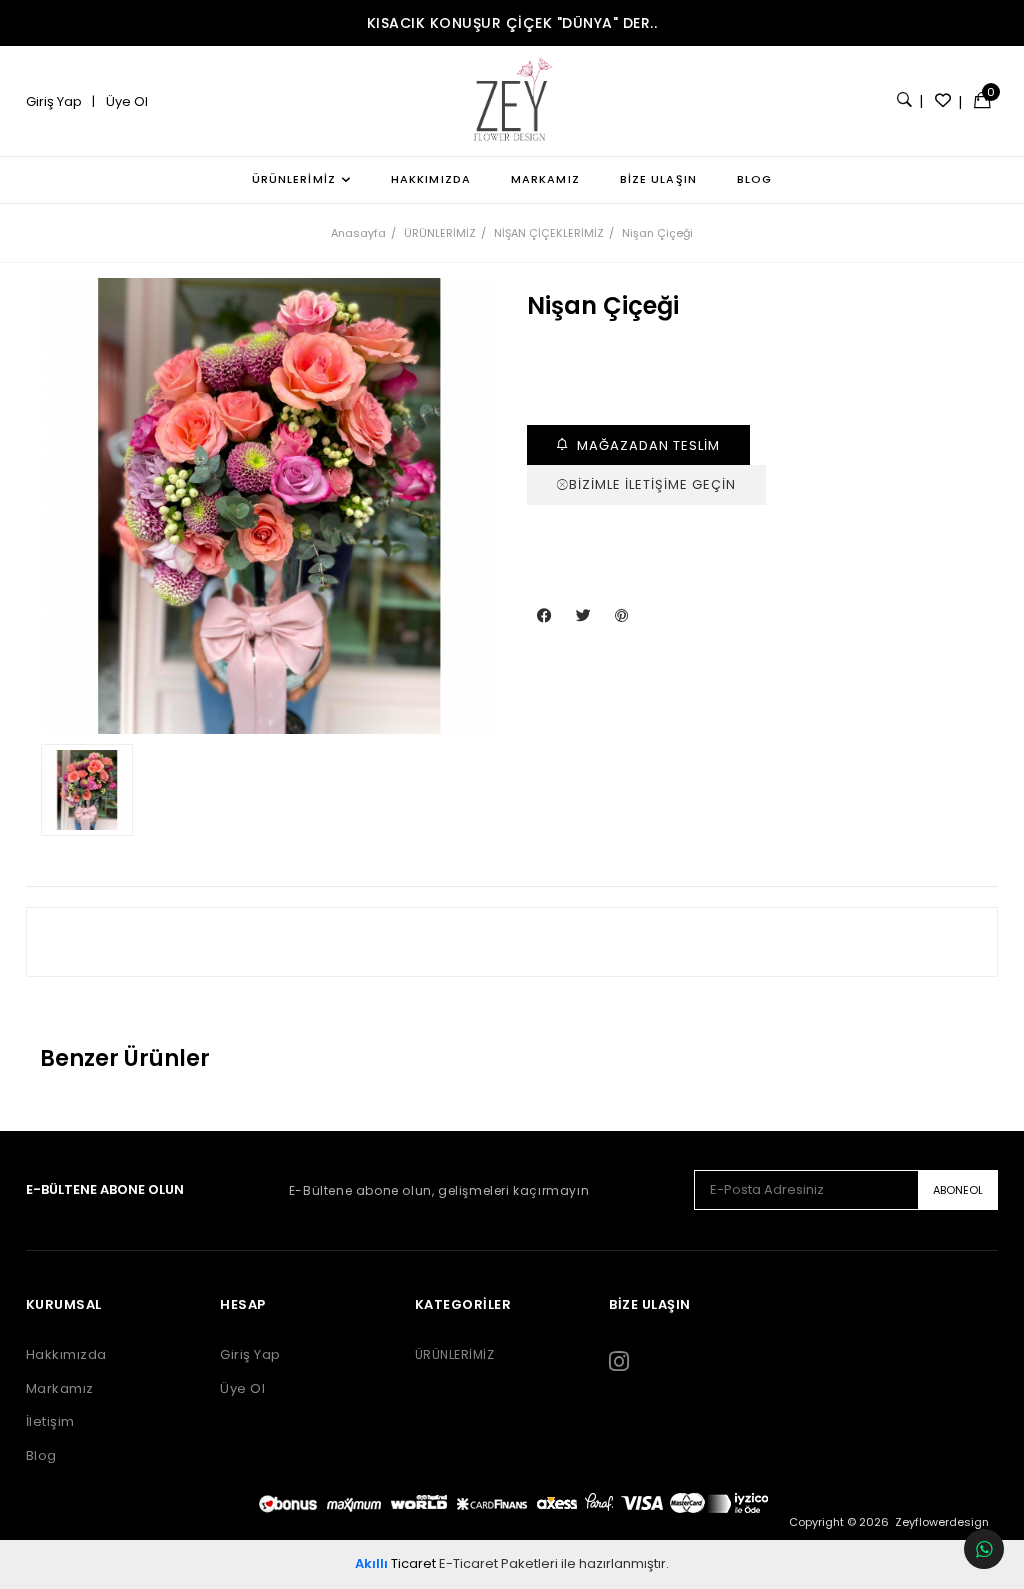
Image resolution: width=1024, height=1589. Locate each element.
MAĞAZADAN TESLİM (646, 445)
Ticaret (395, 1563)
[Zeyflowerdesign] (511, 101)
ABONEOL (958, 1190)
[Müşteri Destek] (984, 1549)
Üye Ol (125, 101)
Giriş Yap (55, 101)
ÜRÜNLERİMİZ (294, 179)
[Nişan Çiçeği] (269, 506)
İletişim (50, 1422)
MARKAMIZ (545, 179)
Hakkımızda (66, 1355)
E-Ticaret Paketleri (498, 1563)
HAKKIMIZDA (431, 179)
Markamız (60, 1389)
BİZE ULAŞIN (658, 179)
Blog (41, 1456)
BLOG (754, 179)
